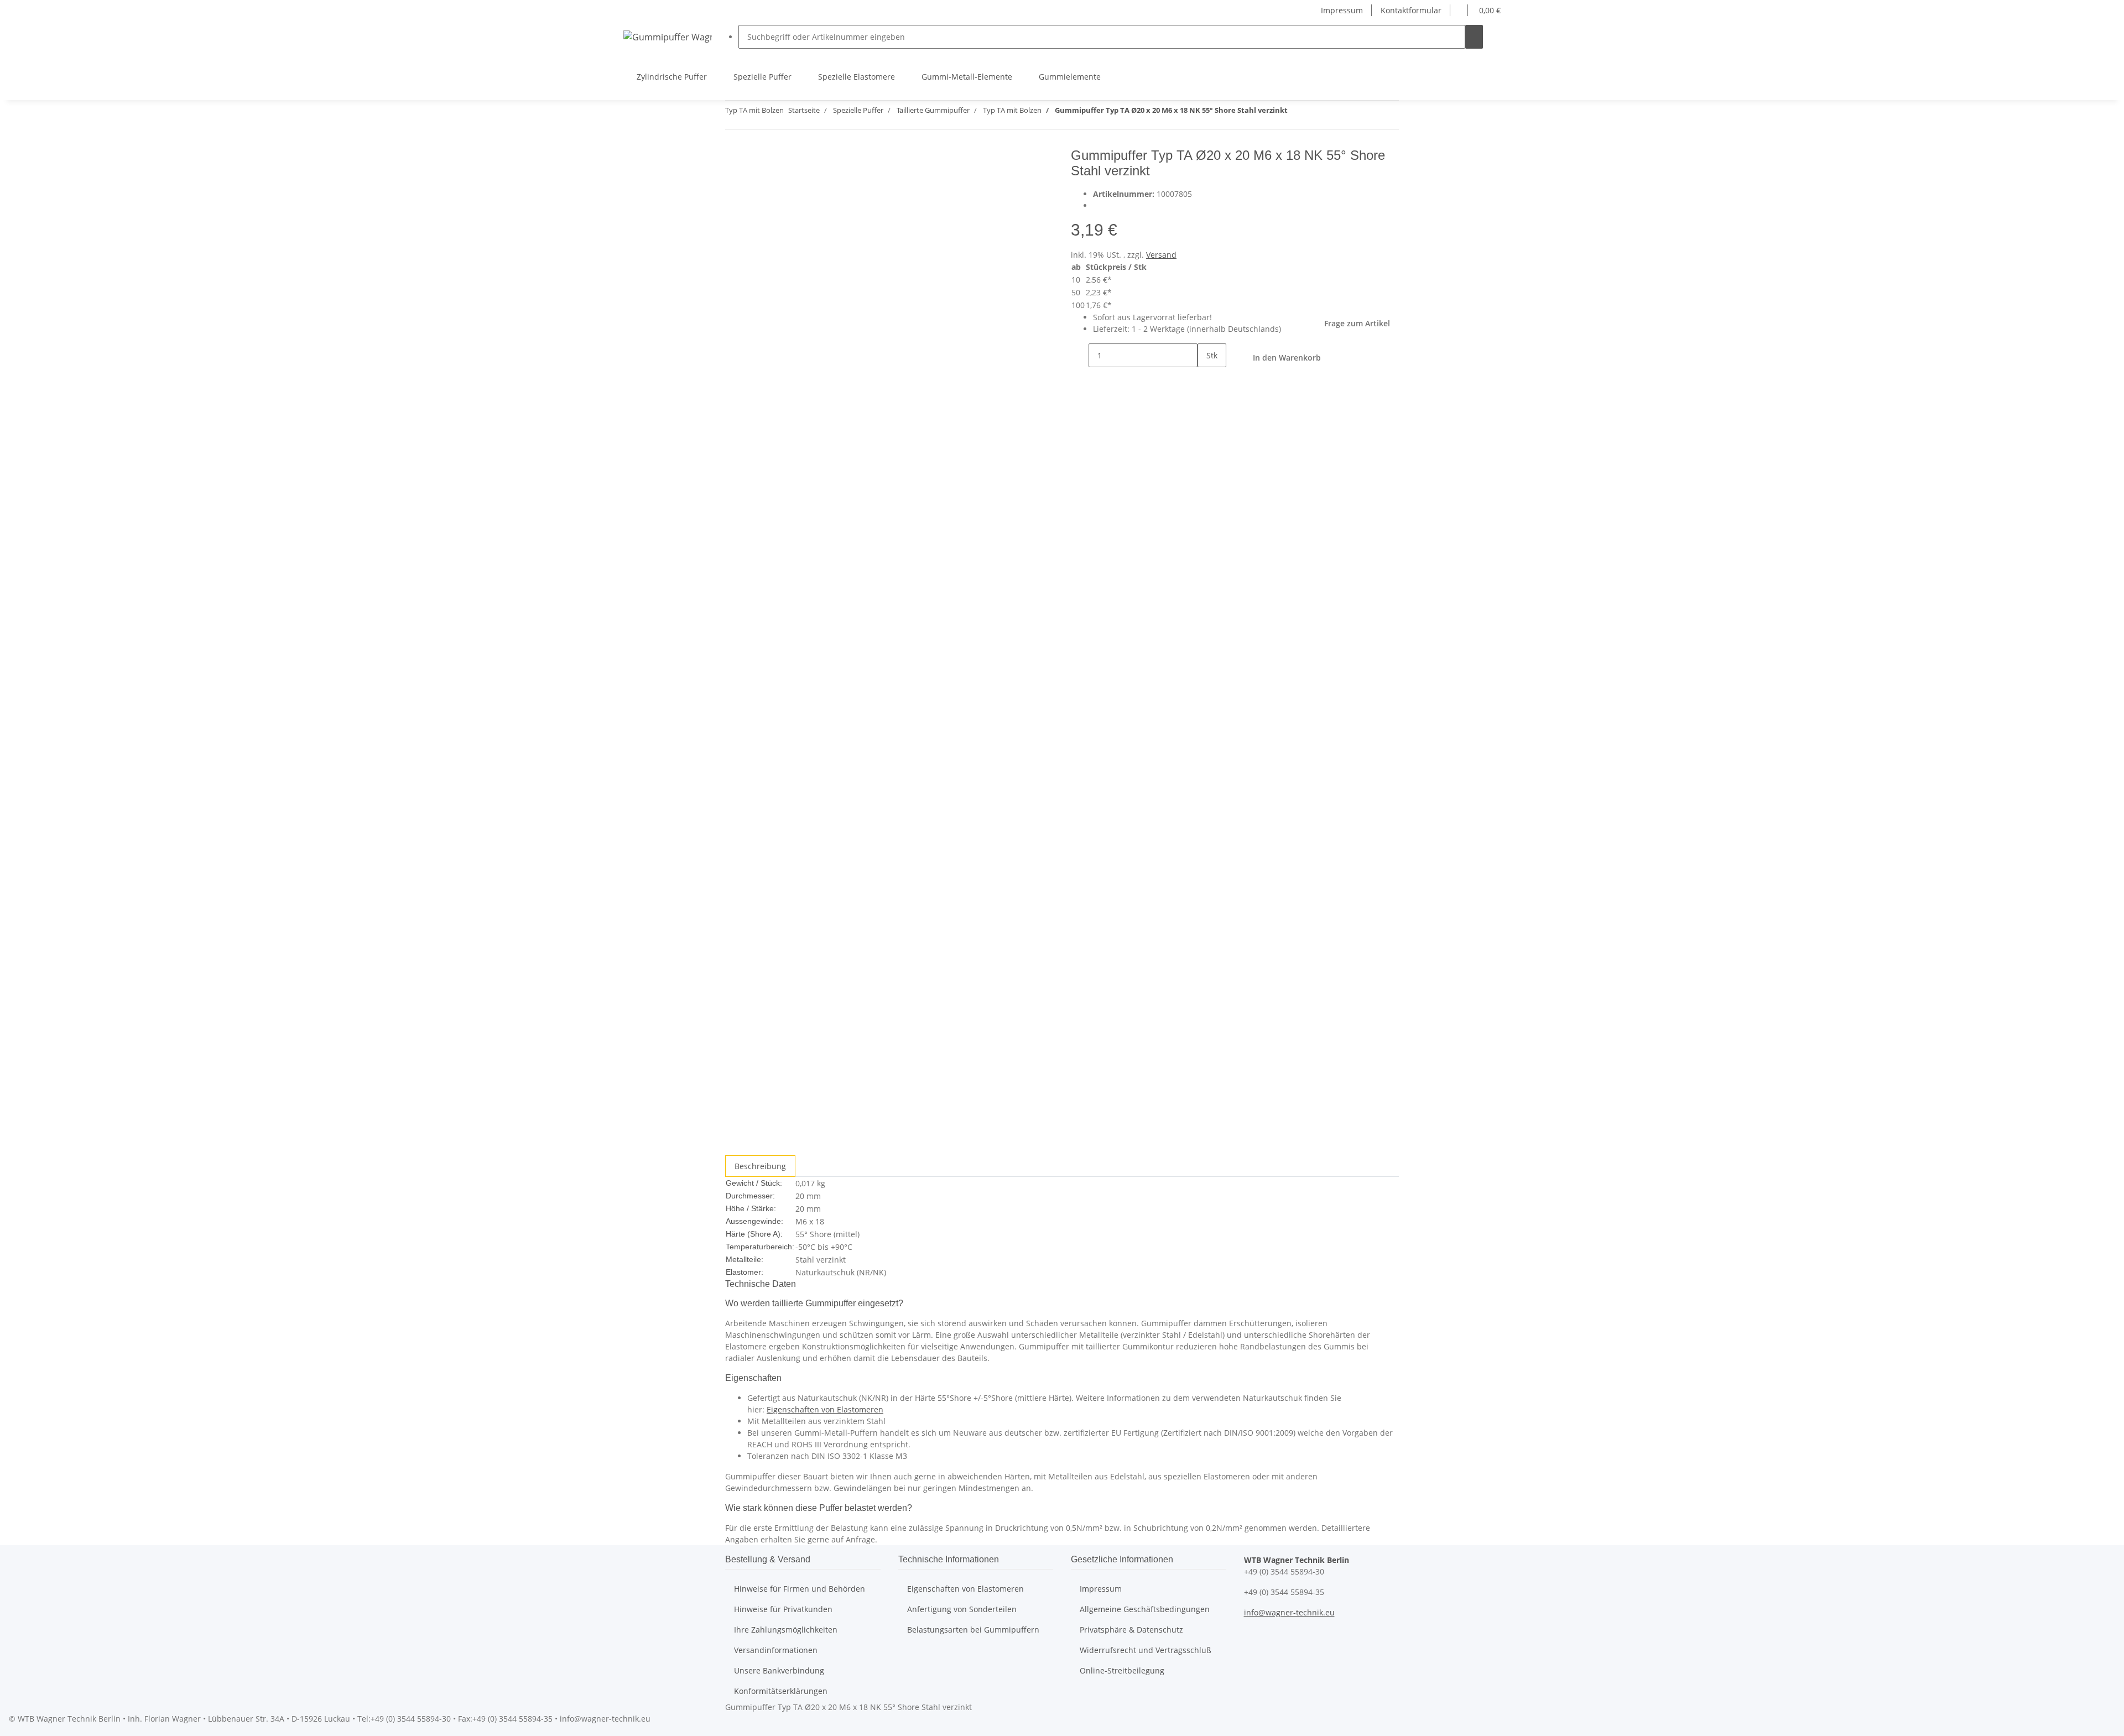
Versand (1161, 255)
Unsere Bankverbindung (779, 1670)
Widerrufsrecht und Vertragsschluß (1146, 1650)
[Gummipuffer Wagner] (668, 37)
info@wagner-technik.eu (1289, 1612)
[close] (734, 160)
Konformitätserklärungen (781, 1691)
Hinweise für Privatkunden (783, 1609)
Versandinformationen (776, 1650)
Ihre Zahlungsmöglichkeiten (786, 1630)
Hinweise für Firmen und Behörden (800, 1589)
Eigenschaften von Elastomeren (825, 1409)
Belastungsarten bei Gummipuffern (973, 1630)
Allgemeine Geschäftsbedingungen (1145, 1609)
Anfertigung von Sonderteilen (962, 1609)
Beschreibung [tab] (760, 1166)
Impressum (1342, 10)
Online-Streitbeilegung (1122, 1670)
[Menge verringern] (1080, 355)
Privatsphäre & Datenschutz (1131, 1630)
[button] (1459, 10)
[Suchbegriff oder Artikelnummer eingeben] (1474, 37)
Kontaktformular (1411, 10)
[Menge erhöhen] (1206, 379)
